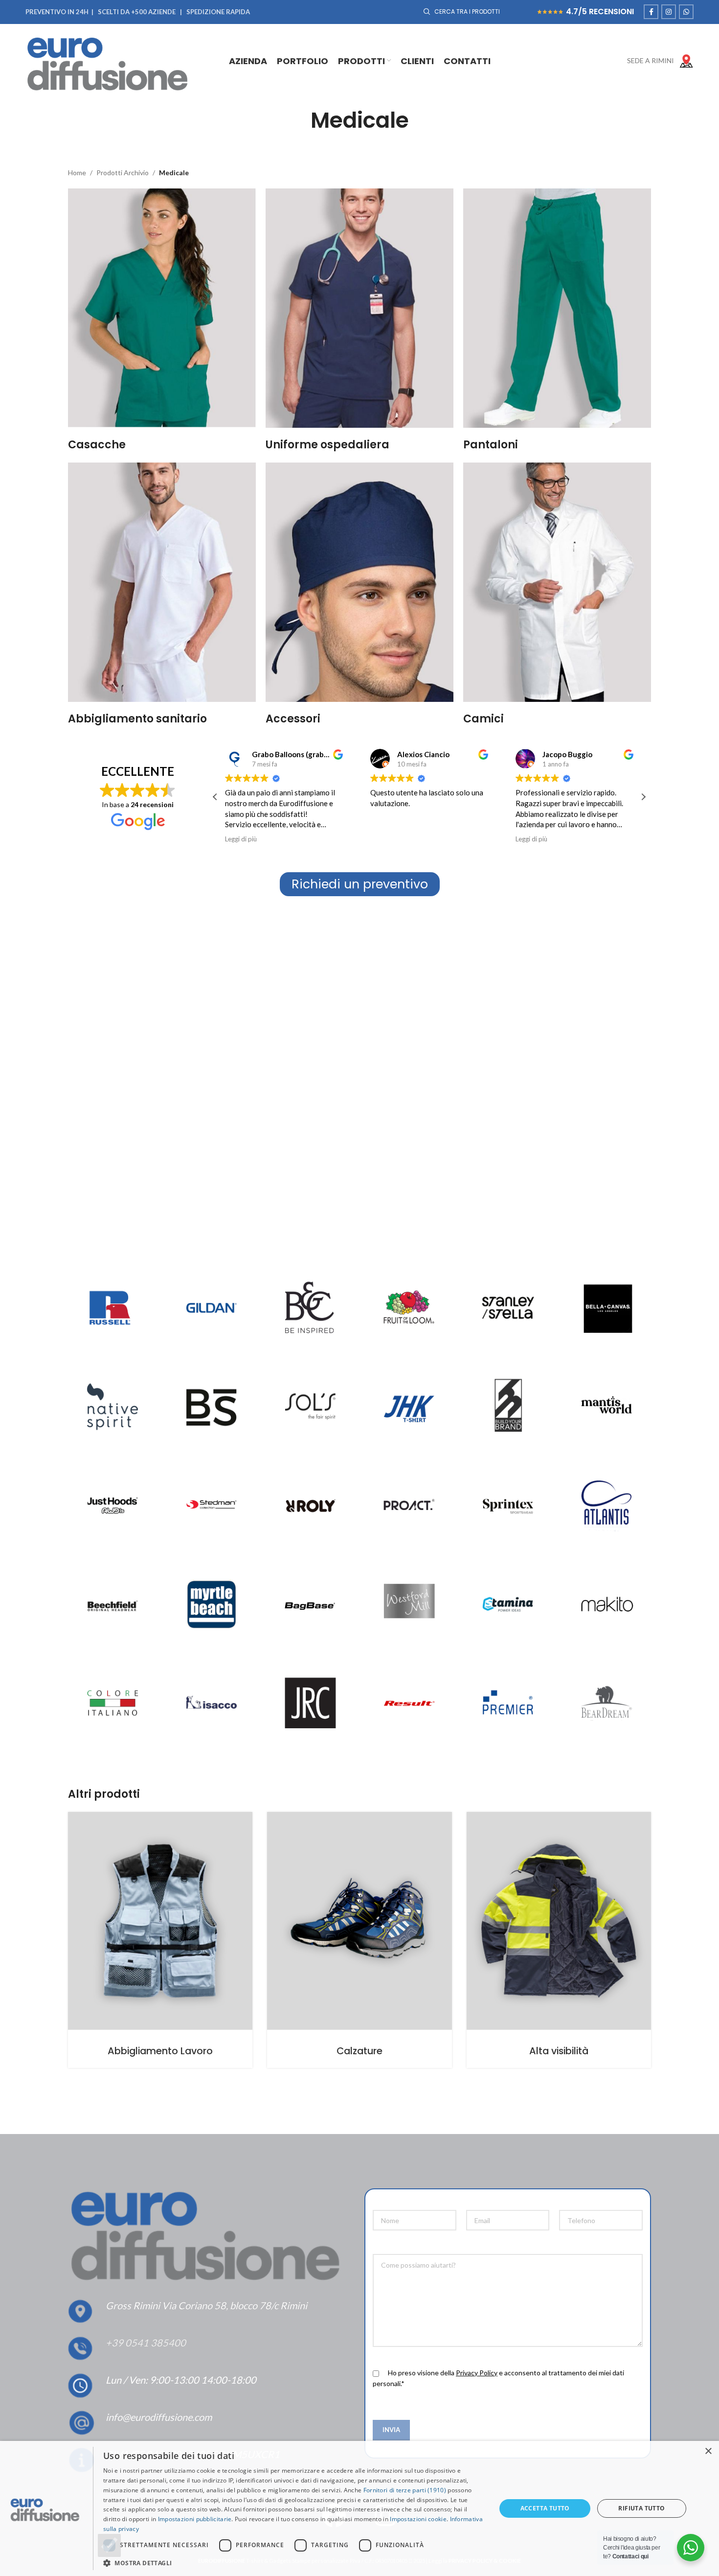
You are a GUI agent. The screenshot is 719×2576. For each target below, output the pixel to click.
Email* (476, 2202)
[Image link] (310, 1703)
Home (77, 173)
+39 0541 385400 (146, 2343)
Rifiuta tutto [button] (641, 2508)
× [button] (708, 2451)
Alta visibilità (559, 2051)
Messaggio (389, 2245)
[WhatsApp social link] (686, 12)
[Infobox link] (654, 61)
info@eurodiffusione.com (159, 2417)
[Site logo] (111, 60)
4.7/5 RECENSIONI (600, 12)
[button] (643, 797)
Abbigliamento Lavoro (160, 2051)
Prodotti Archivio (123, 173)
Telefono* (574, 2202)
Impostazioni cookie (418, 2519)
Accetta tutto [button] (545, 2508)
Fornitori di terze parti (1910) (405, 2490)
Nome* (383, 2202)
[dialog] (359, 2508)
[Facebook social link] (651, 12)
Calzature (359, 2051)
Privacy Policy (477, 2373)
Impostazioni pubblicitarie (195, 2519)
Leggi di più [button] (241, 839)
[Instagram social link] (669, 12)
